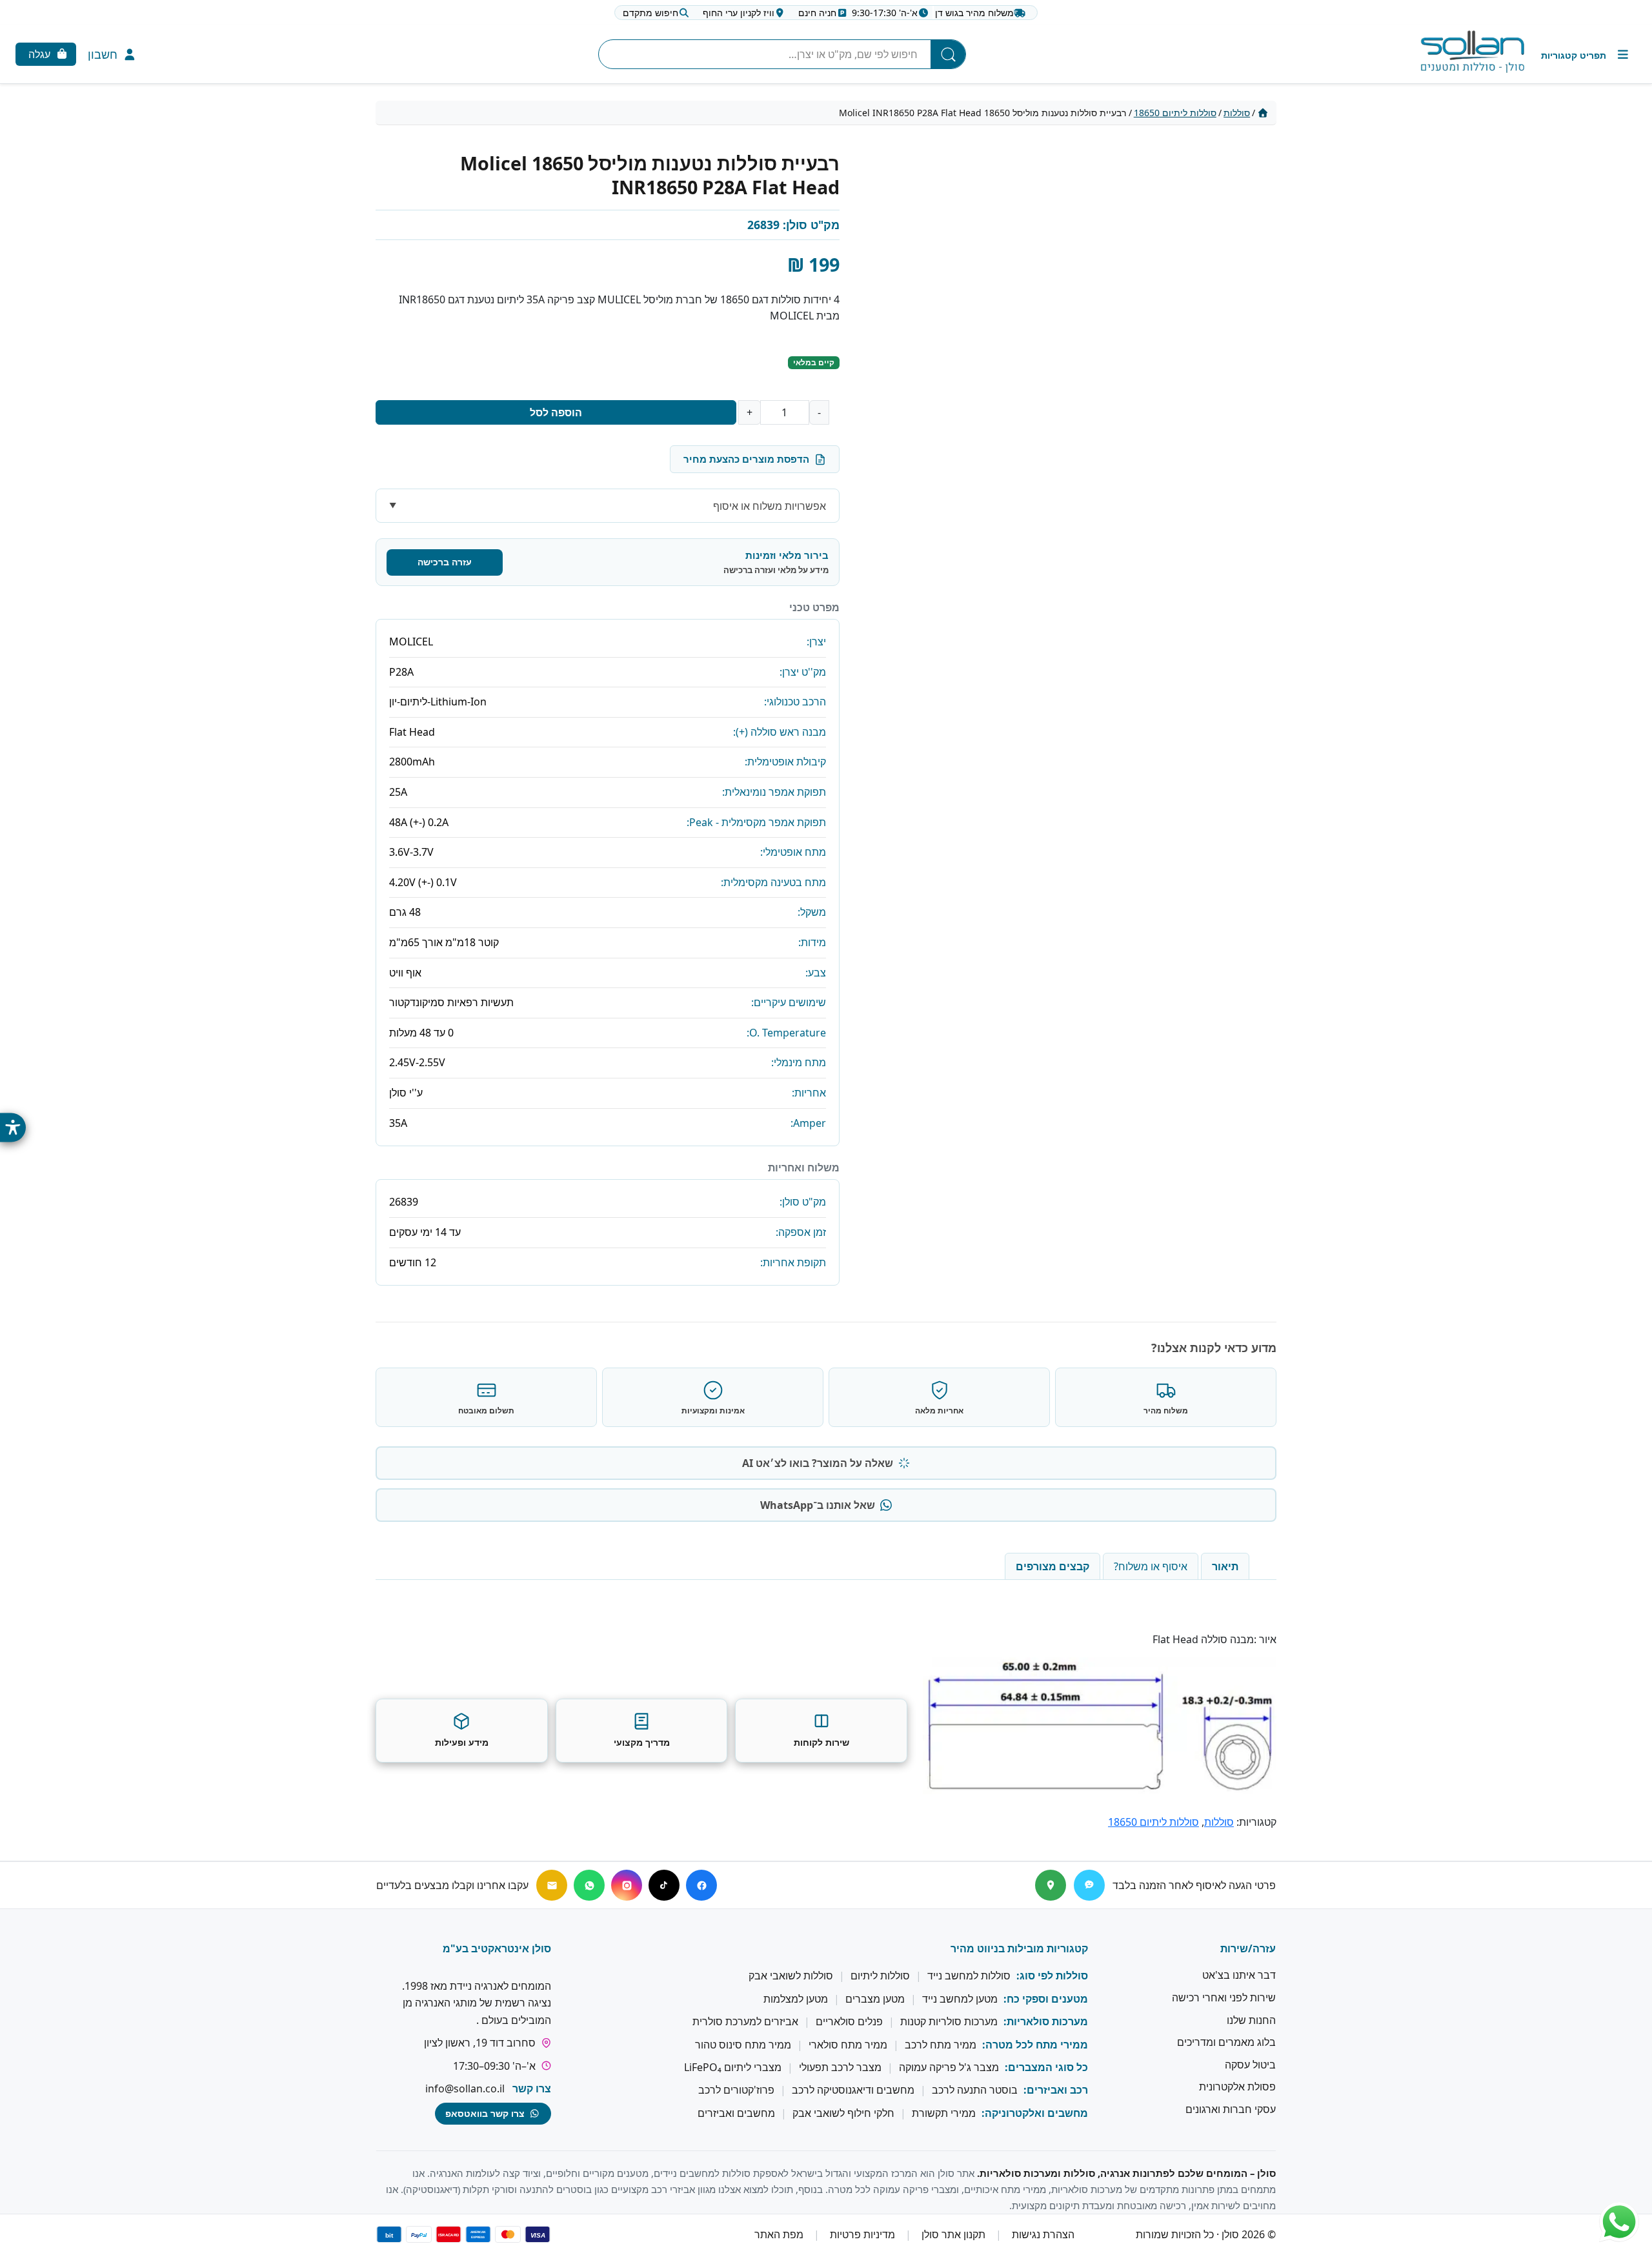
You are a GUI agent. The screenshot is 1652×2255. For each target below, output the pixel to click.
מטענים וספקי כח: (1046, 1999)
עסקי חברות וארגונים (1231, 2109)
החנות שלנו (1251, 2020)
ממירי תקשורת (944, 2113)
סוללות (1237, 113)
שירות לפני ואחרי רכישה (1224, 1997)
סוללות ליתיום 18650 (1175, 113)
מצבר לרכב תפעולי (840, 2067)
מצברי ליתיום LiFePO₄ (733, 2067)
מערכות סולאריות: (1046, 2021)
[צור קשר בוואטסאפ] (1619, 2222)
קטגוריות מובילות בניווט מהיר (1019, 1948)
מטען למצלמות (796, 1999)
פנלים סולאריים (849, 2021)
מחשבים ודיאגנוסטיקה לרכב (853, 2090)
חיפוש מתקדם (650, 13)
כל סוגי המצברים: (1046, 2067)
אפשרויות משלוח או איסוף (770, 506)
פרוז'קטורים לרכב (736, 2090)
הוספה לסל (556, 412)
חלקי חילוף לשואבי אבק (843, 2113)
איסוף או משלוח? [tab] (1151, 1566)
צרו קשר (532, 2088)
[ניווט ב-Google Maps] (1051, 1885)
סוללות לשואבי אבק (791, 1976)
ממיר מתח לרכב (941, 2045)
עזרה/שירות (1248, 1948)
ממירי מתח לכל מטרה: (1035, 2045)
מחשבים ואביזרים (736, 2113)
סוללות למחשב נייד (969, 1976)
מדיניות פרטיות (862, 2234)
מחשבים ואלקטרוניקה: (1035, 2113)
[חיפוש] (948, 54)
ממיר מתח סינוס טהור (743, 2045)
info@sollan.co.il (465, 2088)
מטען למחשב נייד (960, 1999)
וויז (739, 13)
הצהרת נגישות (1043, 2234)
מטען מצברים (875, 1999)
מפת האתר (779, 2234)
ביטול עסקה (1250, 2065)
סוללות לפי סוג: (1052, 1976)
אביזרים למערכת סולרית (745, 2021)
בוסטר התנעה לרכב (975, 2090)
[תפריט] (1586, 55)
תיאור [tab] (1225, 1566)
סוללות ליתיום (880, 1976)
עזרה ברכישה (445, 562)
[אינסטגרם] (627, 1885)
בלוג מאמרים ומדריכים (1226, 2042)
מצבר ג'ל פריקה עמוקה (949, 2067)
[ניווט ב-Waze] (1089, 1885)
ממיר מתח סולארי (848, 2045)
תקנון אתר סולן (953, 2234)
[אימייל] (552, 1885)
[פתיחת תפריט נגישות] (13, 1128)
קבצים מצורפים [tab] (1053, 1566)
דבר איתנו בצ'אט (1239, 1976)
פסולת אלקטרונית (1237, 2087)
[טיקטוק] (664, 1885)
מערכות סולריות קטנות (949, 2021)
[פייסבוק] (701, 1885)
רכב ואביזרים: (1056, 2090)
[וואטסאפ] (589, 1885)
